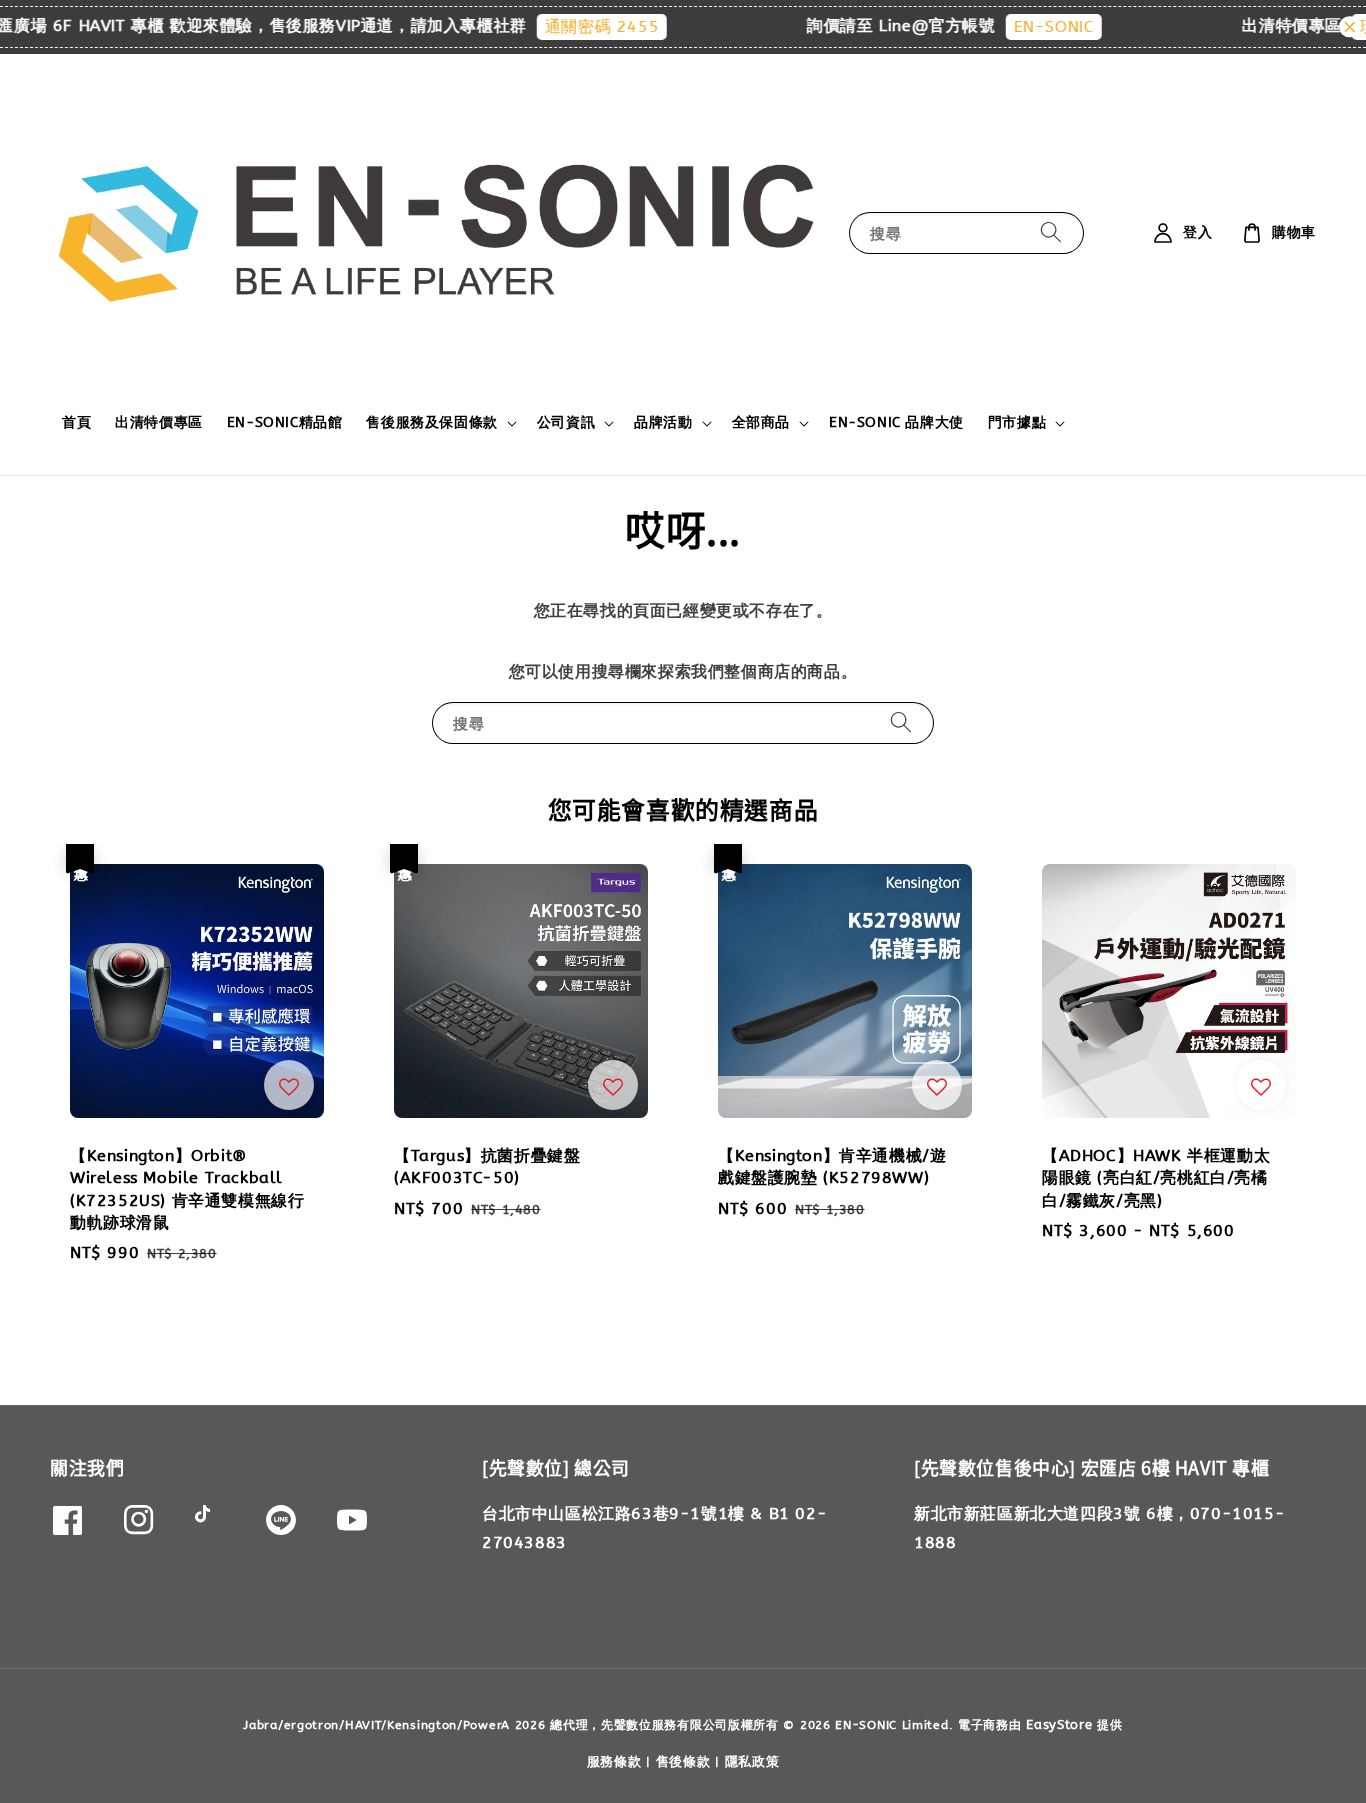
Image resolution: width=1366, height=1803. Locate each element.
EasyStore (1059, 1724)
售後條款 (683, 1761)
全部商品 (761, 422)
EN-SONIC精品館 (285, 422)
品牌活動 (663, 422)
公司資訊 (566, 422)
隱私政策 (752, 1761)
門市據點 (1017, 422)
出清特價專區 (159, 422)
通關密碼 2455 (577, 26)
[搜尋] (1051, 232)
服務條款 (614, 1761)
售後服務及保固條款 (431, 422)
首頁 (76, 422)
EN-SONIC (1029, 26)
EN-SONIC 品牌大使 (896, 422)
